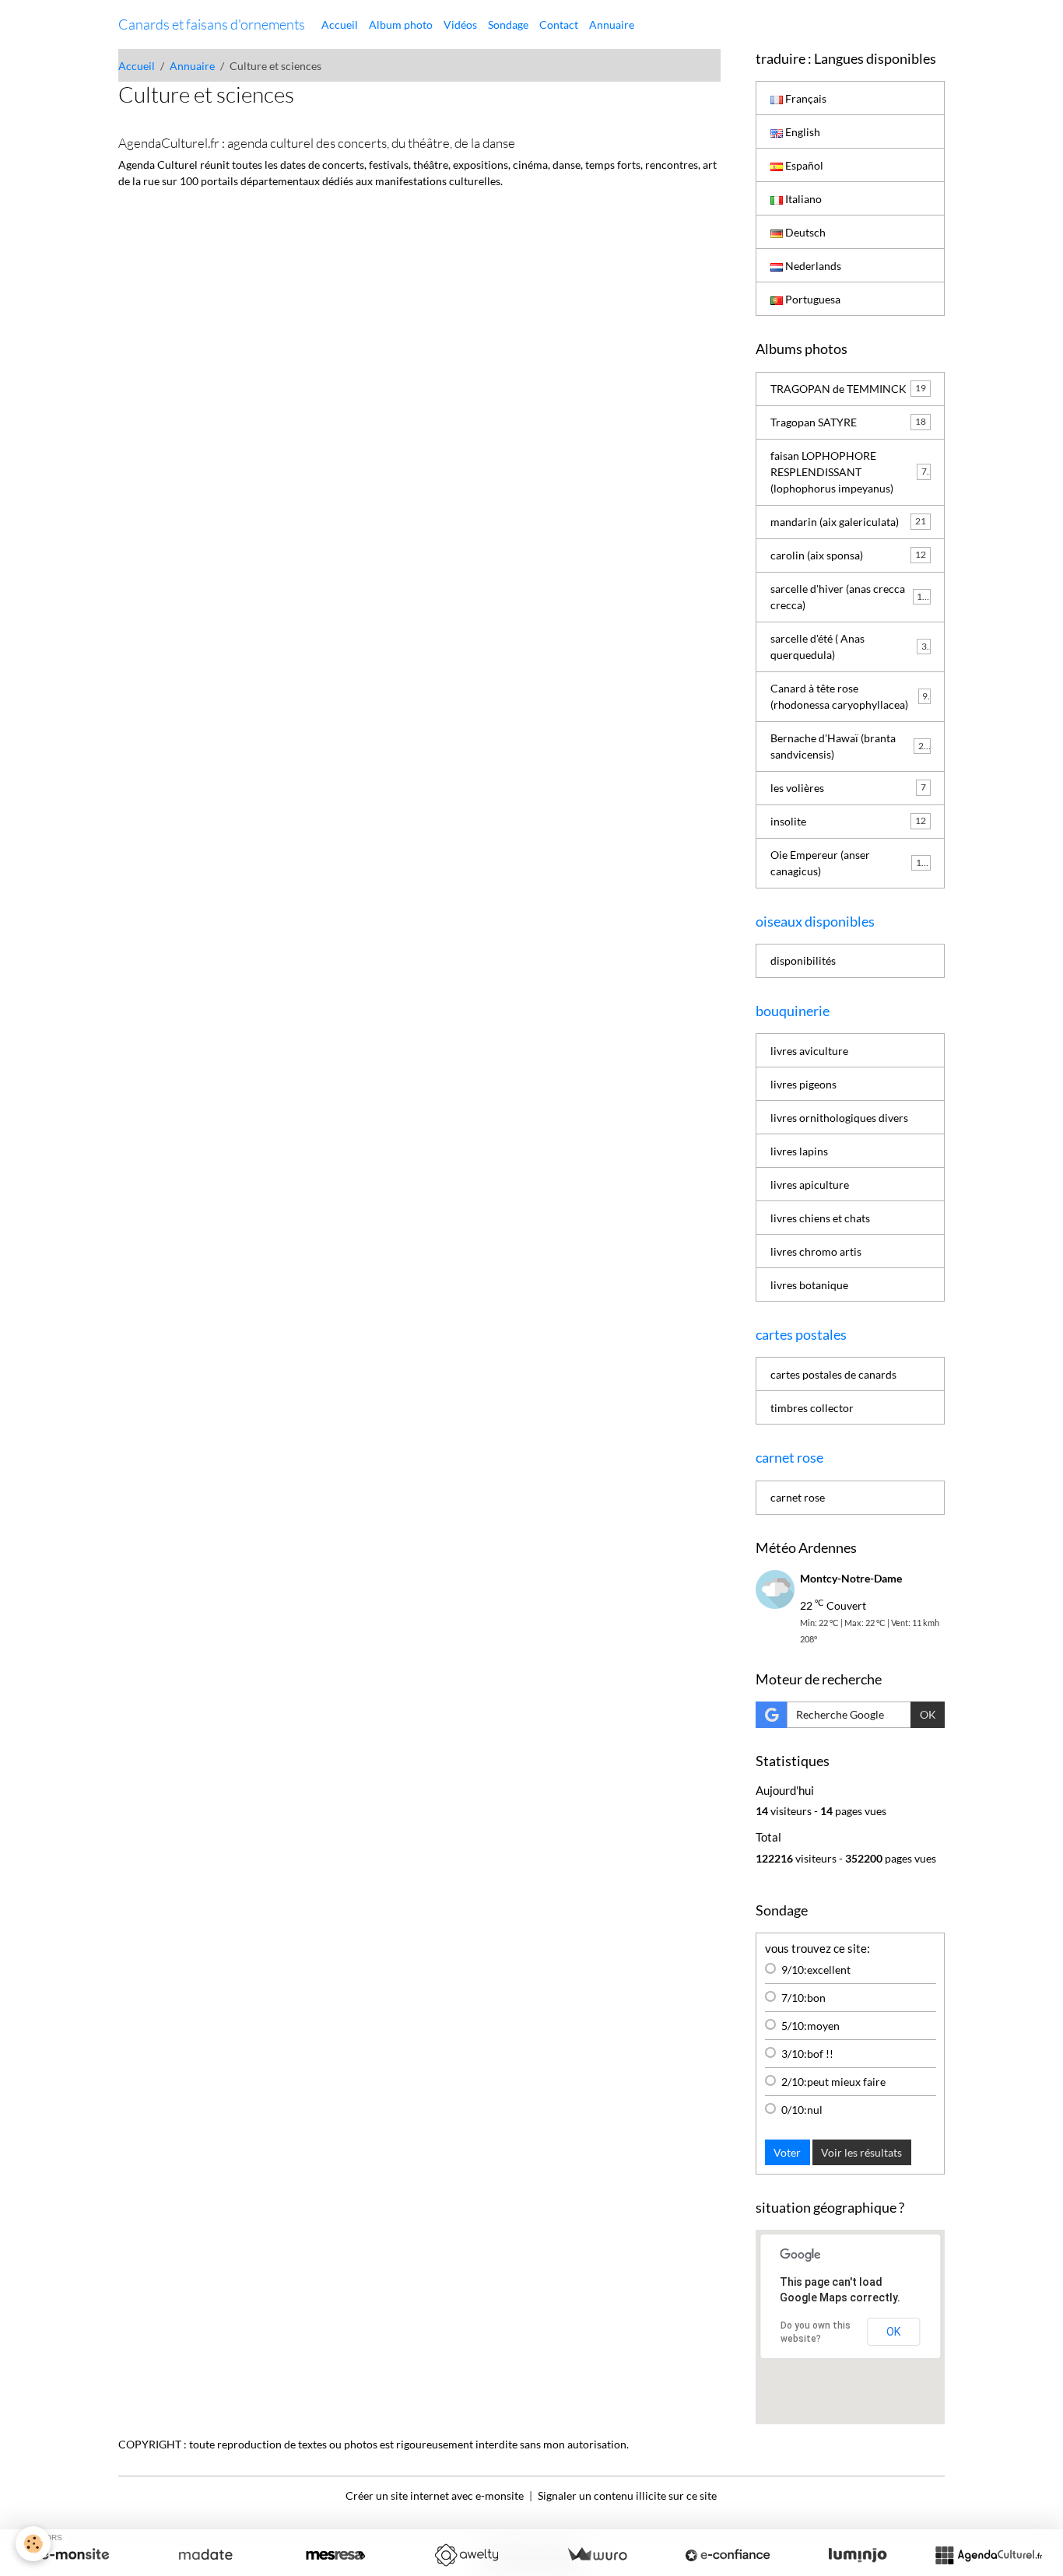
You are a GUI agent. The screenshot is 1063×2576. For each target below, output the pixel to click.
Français (805, 98)
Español (803, 165)
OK (928, 1714)
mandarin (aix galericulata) (848, 522)
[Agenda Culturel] (988, 2555)
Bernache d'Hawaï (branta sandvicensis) (850, 746)
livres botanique (809, 1285)
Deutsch (804, 232)
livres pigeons (803, 1084)
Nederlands (812, 266)
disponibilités (803, 960)
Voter (787, 2152)
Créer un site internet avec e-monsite (435, 2495)
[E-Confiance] (728, 2555)
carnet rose (798, 1497)
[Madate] (205, 2555)
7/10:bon (803, 1998)
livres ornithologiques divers (839, 1118)
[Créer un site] (75, 2555)
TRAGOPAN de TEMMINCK (848, 389)
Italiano (802, 199)
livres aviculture (809, 1051)
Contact (559, 25)
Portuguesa (812, 299)
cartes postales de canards (833, 1374)
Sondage (508, 25)
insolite (848, 821)
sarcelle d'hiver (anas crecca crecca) (849, 597)
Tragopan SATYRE (848, 422)
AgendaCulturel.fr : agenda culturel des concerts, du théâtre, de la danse (317, 143)
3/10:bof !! (807, 2054)
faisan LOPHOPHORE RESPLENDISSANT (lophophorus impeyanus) (851, 472)
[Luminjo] (858, 2555)
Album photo (401, 25)
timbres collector (812, 1408)
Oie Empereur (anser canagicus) (849, 863)
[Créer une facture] (597, 2555)
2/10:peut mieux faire (833, 2082)
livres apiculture (810, 1185)
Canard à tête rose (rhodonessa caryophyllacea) (849, 696)
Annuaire (612, 25)
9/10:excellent (816, 1970)
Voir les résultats (861, 2152)
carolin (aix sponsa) (848, 555)
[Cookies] (33, 2544)
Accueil (340, 25)
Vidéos (460, 25)
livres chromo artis (816, 1251)
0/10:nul (802, 2110)
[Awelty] (466, 2555)
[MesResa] (335, 2555)
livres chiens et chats (820, 1218)
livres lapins (799, 1151)
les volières (848, 788)
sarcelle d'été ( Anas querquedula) (849, 647)
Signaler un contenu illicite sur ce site (627, 2495)
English (802, 132)
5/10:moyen (810, 2026)
